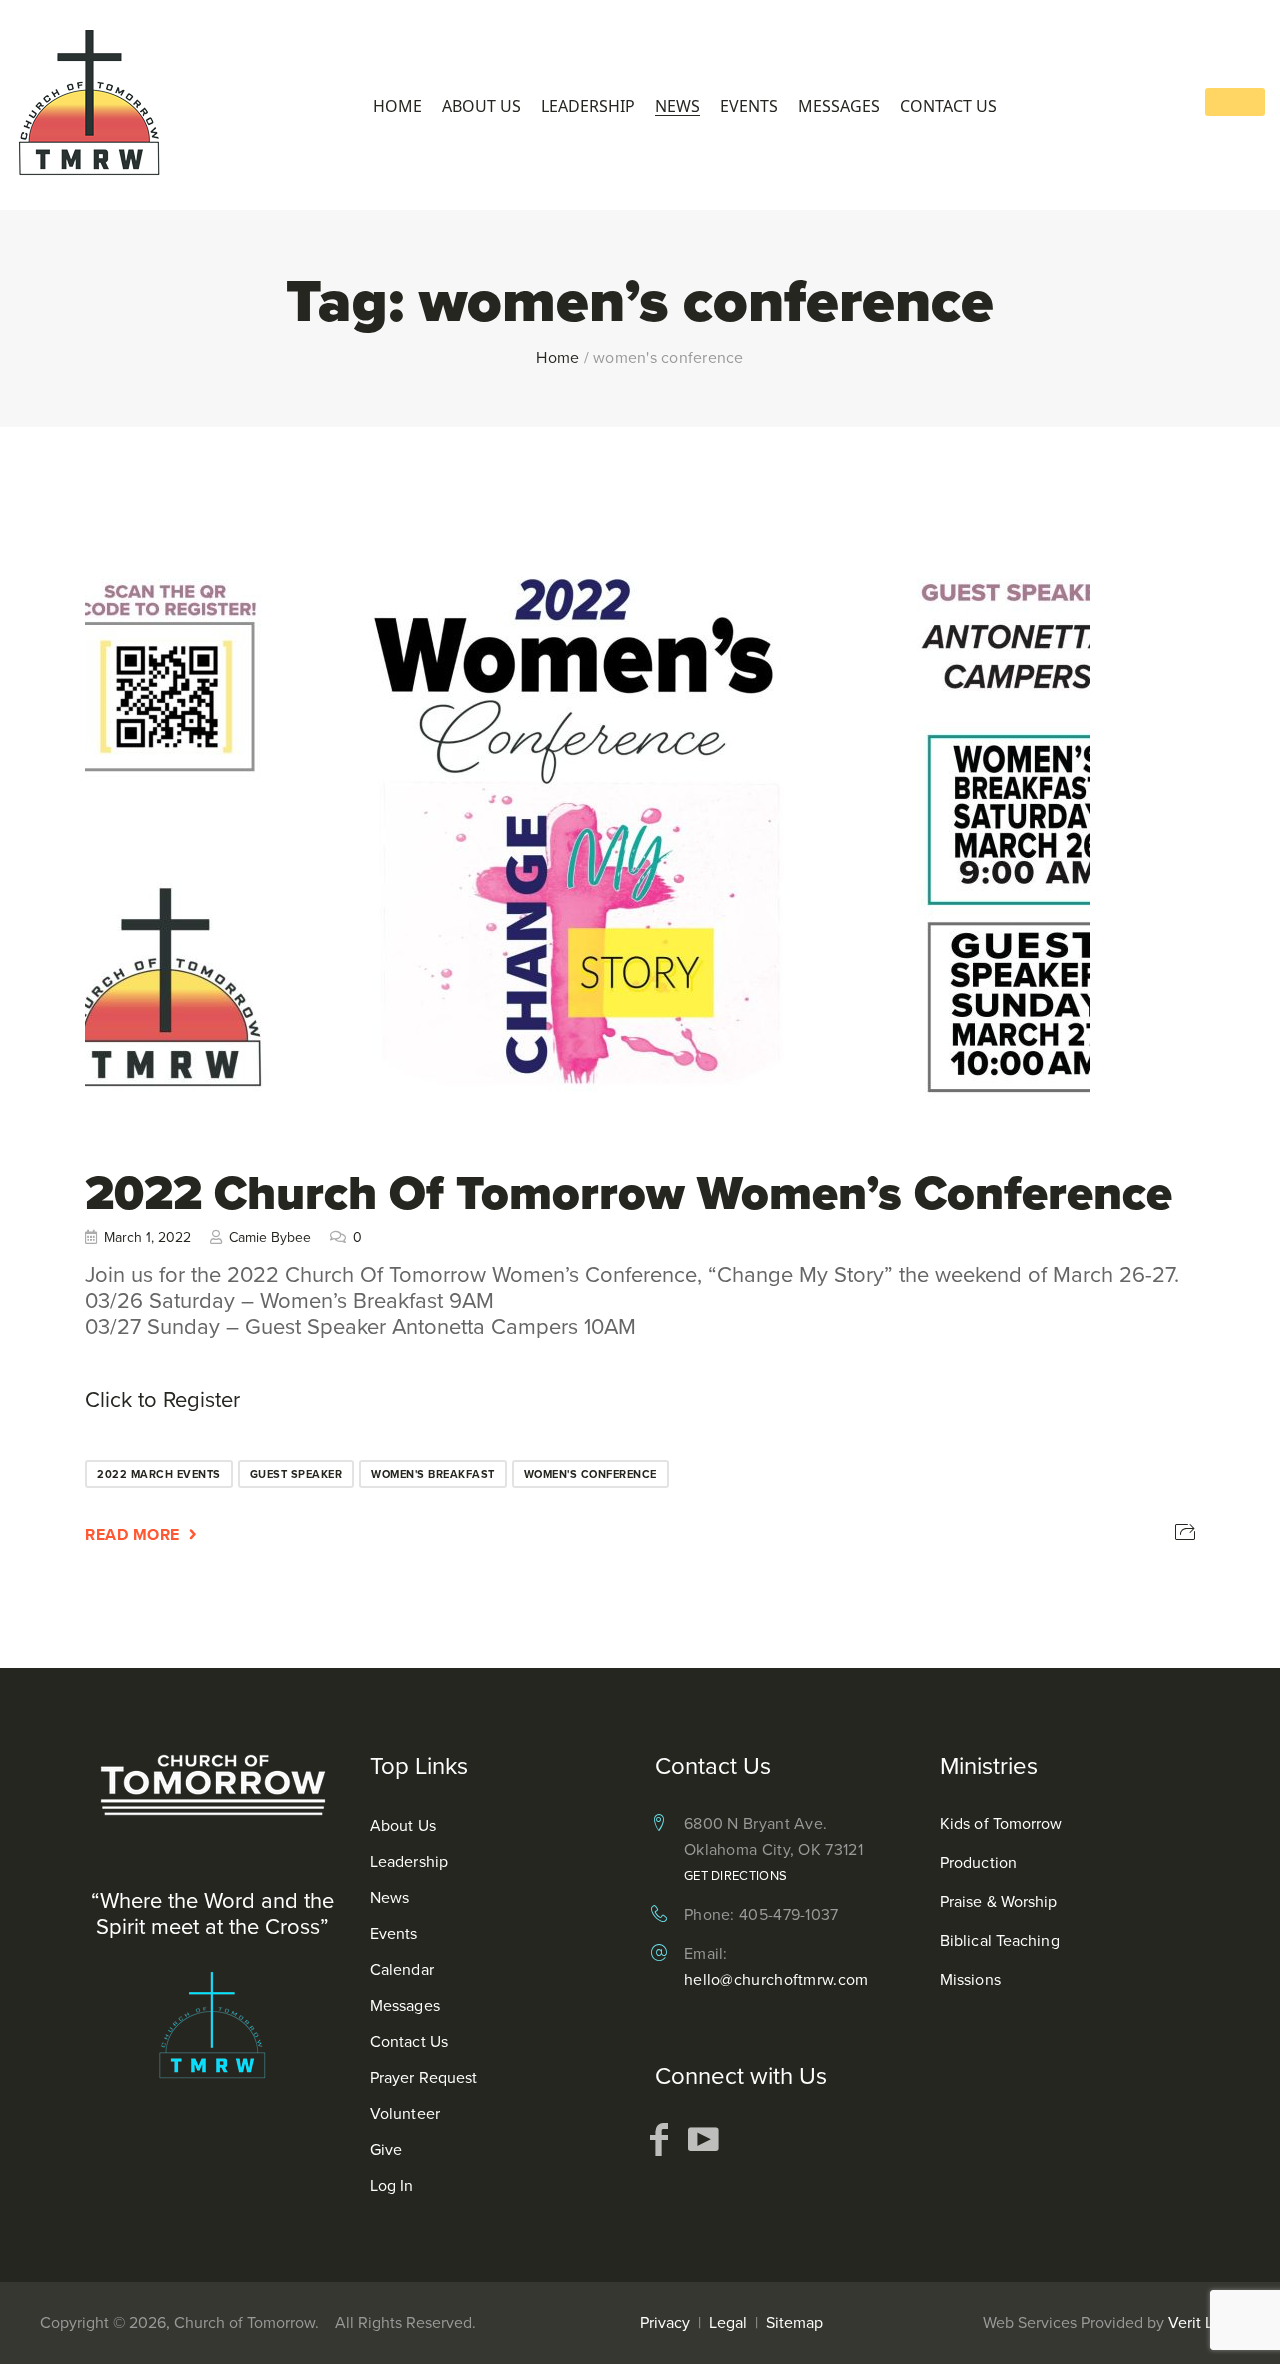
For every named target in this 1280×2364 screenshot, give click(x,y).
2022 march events (159, 1474)
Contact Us (948, 106)
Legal (728, 2322)
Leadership (588, 106)
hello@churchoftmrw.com (776, 1979)
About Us (481, 106)
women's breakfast (433, 1474)
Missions (970, 1979)
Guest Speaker (296, 1474)
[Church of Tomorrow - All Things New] (90, 105)
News (677, 106)
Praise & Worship (999, 1901)
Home (397, 106)
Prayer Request (423, 2077)
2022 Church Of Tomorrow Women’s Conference (628, 1192)
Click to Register (162, 1399)
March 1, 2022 (147, 1237)
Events (749, 106)
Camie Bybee (270, 1237)
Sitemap (794, 2322)
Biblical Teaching (1000, 1940)
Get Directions (735, 1875)
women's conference (590, 1474)
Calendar (402, 1969)
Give (386, 2149)
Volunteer (405, 2113)
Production (978, 1862)
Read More (132, 1534)
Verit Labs (1202, 2322)
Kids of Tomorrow (1001, 1823)
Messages (839, 106)
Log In (392, 2185)
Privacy (665, 2322)
